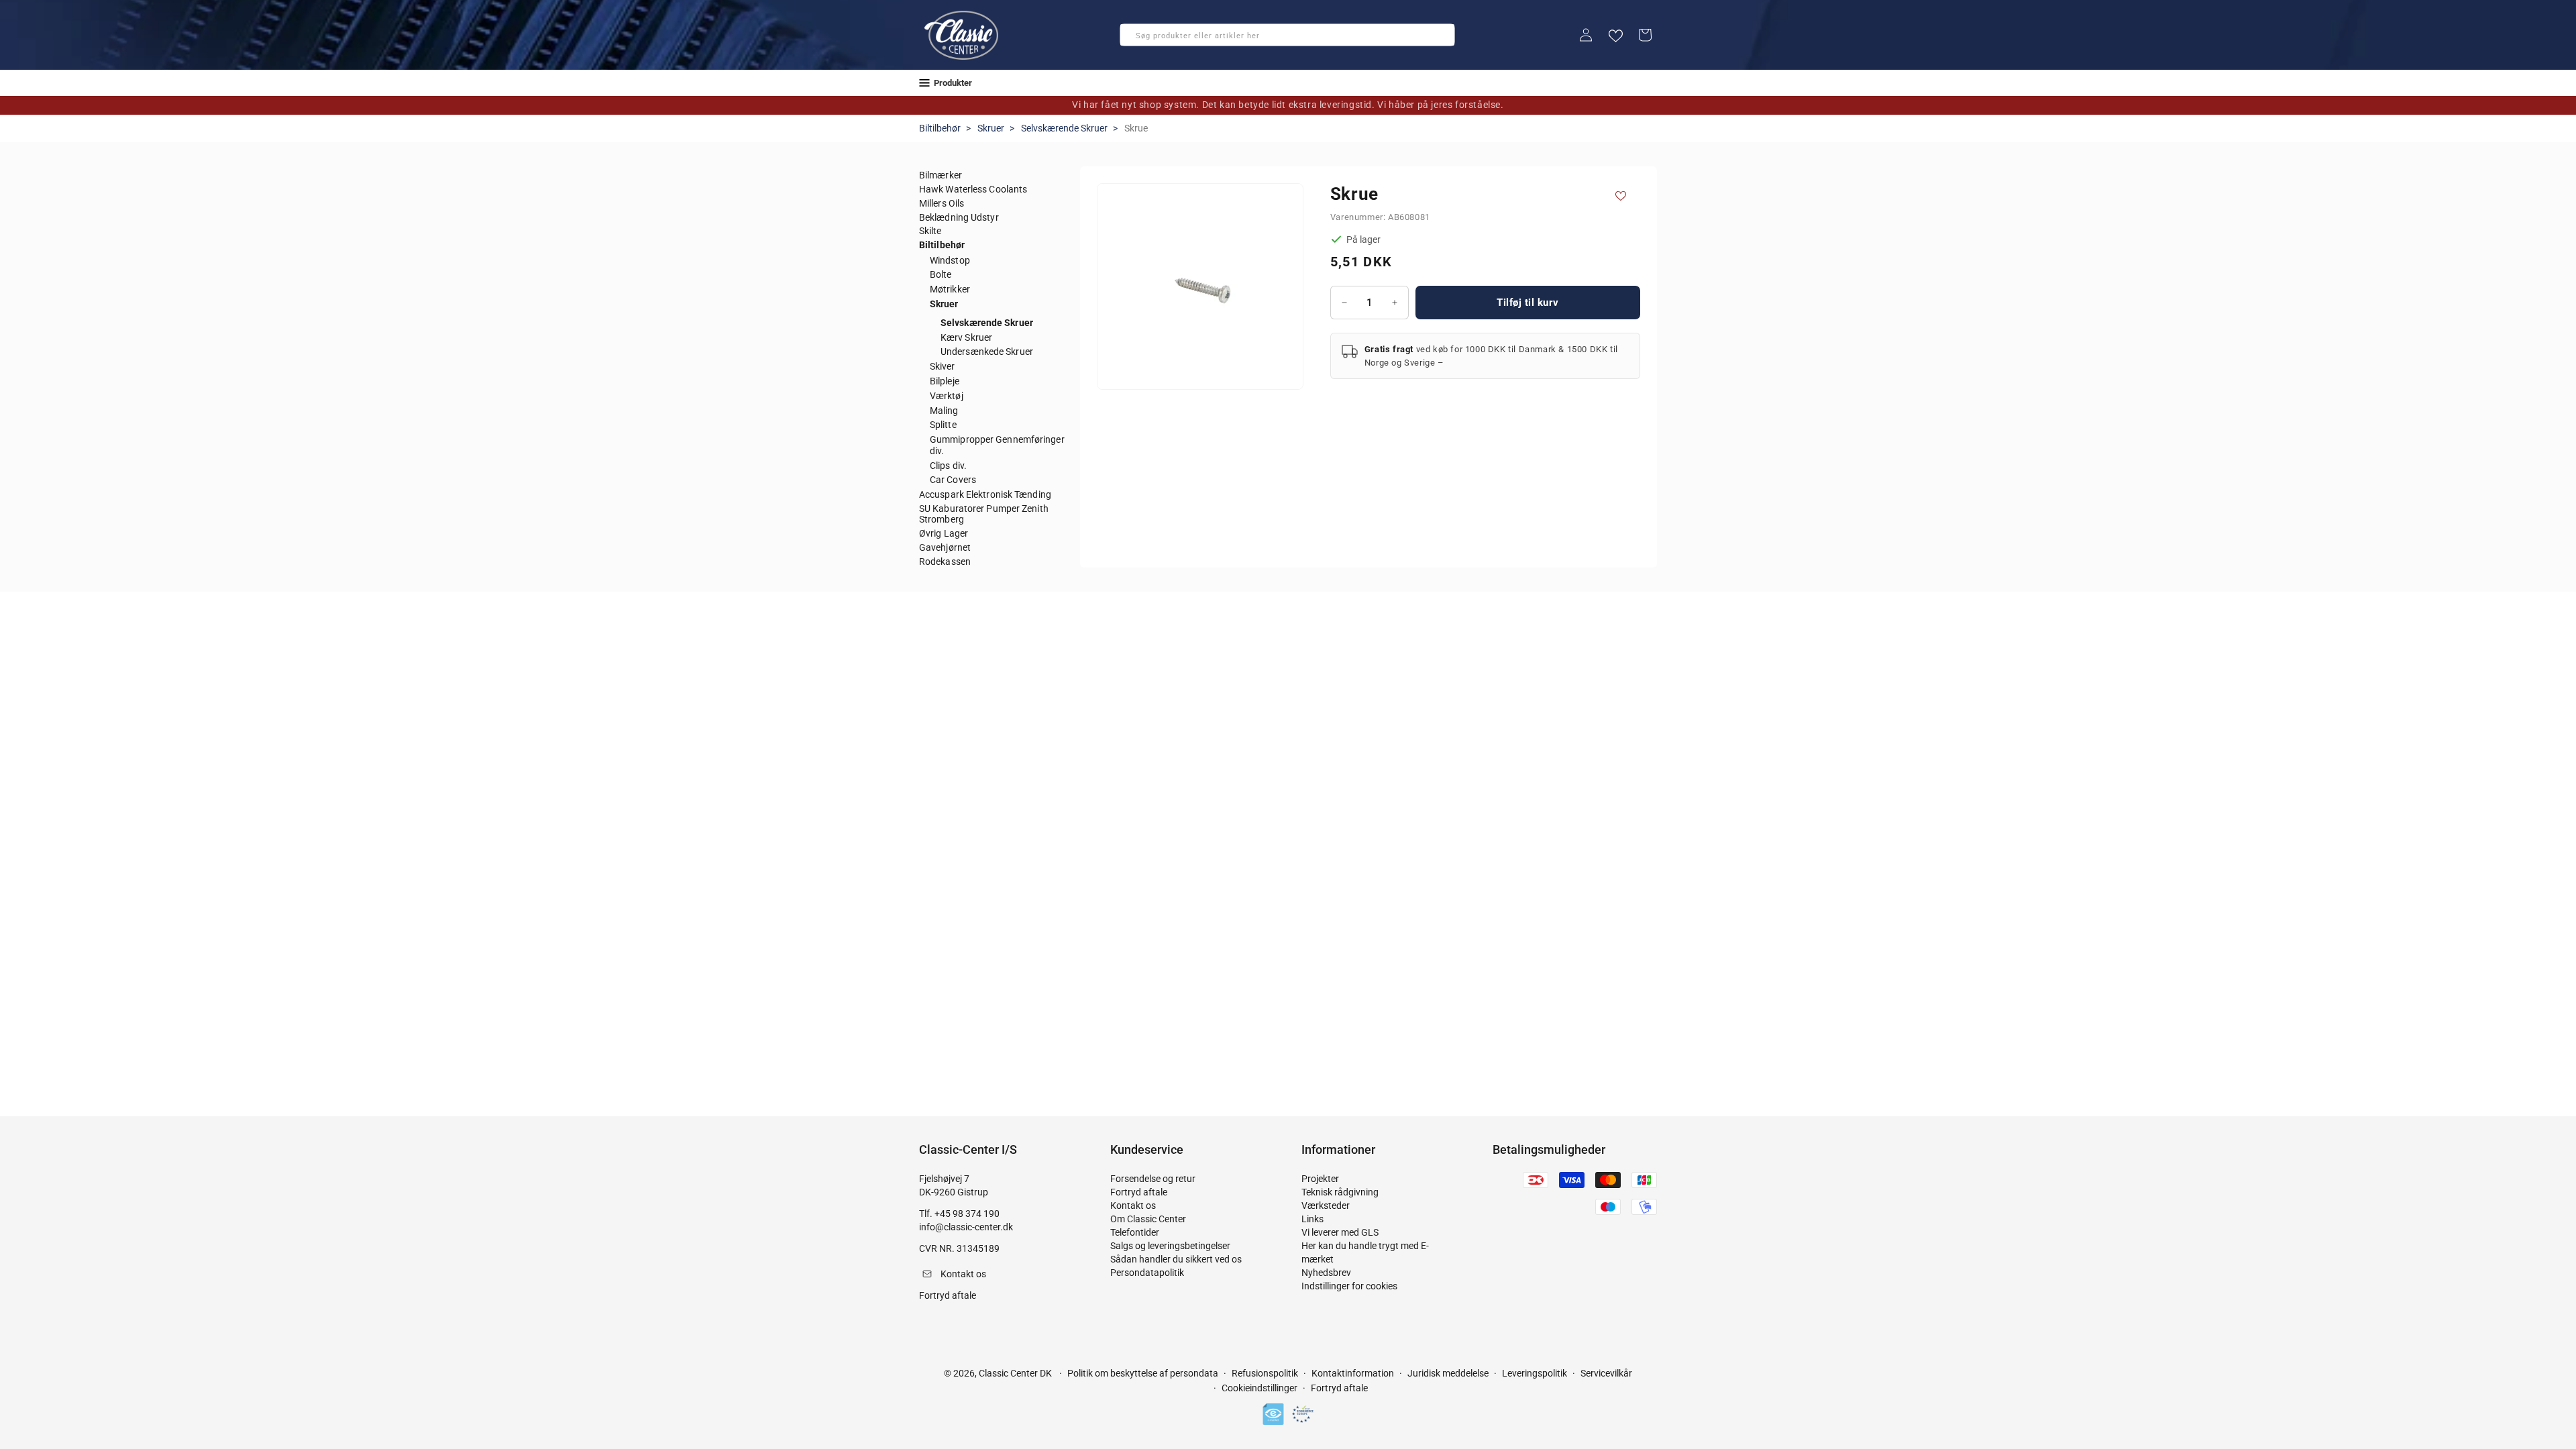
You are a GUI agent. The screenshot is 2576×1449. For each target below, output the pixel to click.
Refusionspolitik (1265, 1373)
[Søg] (1134, 39)
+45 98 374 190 (967, 1214)
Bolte (941, 274)
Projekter (1320, 1179)
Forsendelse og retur (1153, 1179)
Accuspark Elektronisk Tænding (985, 494)
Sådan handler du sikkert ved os (1176, 1259)
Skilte (930, 231)
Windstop (950, 260)
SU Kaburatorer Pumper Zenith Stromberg (984, 514)
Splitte (943, 425)
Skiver (943, 366)
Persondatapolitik (1147, 1273)
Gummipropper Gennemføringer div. (997, 445)
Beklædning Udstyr (959, 217)
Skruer (991, 128)
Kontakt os (1133, 1205)
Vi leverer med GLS (1340, 1232)
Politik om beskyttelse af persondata (1143, 1373)
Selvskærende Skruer (1064, 128)
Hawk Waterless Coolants (973, 189)
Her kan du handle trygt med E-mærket (1365, 1252)
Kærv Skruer (966, 337)
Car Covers (953, 480)
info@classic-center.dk (966, 1227)
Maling (944, 411)
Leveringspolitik (1535, 1373)
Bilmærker (941, 175)
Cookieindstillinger (1259, 1388)
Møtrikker (950, 289)
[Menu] (924, 83)
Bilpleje (945, 381)
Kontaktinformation (1353, 1373)
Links (1312, 1219)
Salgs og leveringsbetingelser (1170, 1246)
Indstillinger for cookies (1349, 1286)
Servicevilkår (1606, 1373)
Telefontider (1135, 1232)
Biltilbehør (940, 128)
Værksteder (1326, 1205)
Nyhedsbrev (1326, 1273)
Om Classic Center (1148, 1219)
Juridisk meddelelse (1448, 1373)
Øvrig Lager (944, 533)
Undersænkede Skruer (987, 352)
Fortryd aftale (1139, 1192)
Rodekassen (945, 561)
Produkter (953, 83)
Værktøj (947, 396)
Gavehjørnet (945, 547)
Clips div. (948, 466)
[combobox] (1287, 35)
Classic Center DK (1015, 1373)
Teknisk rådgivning (1340, 1192)
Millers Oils (942, 203)
